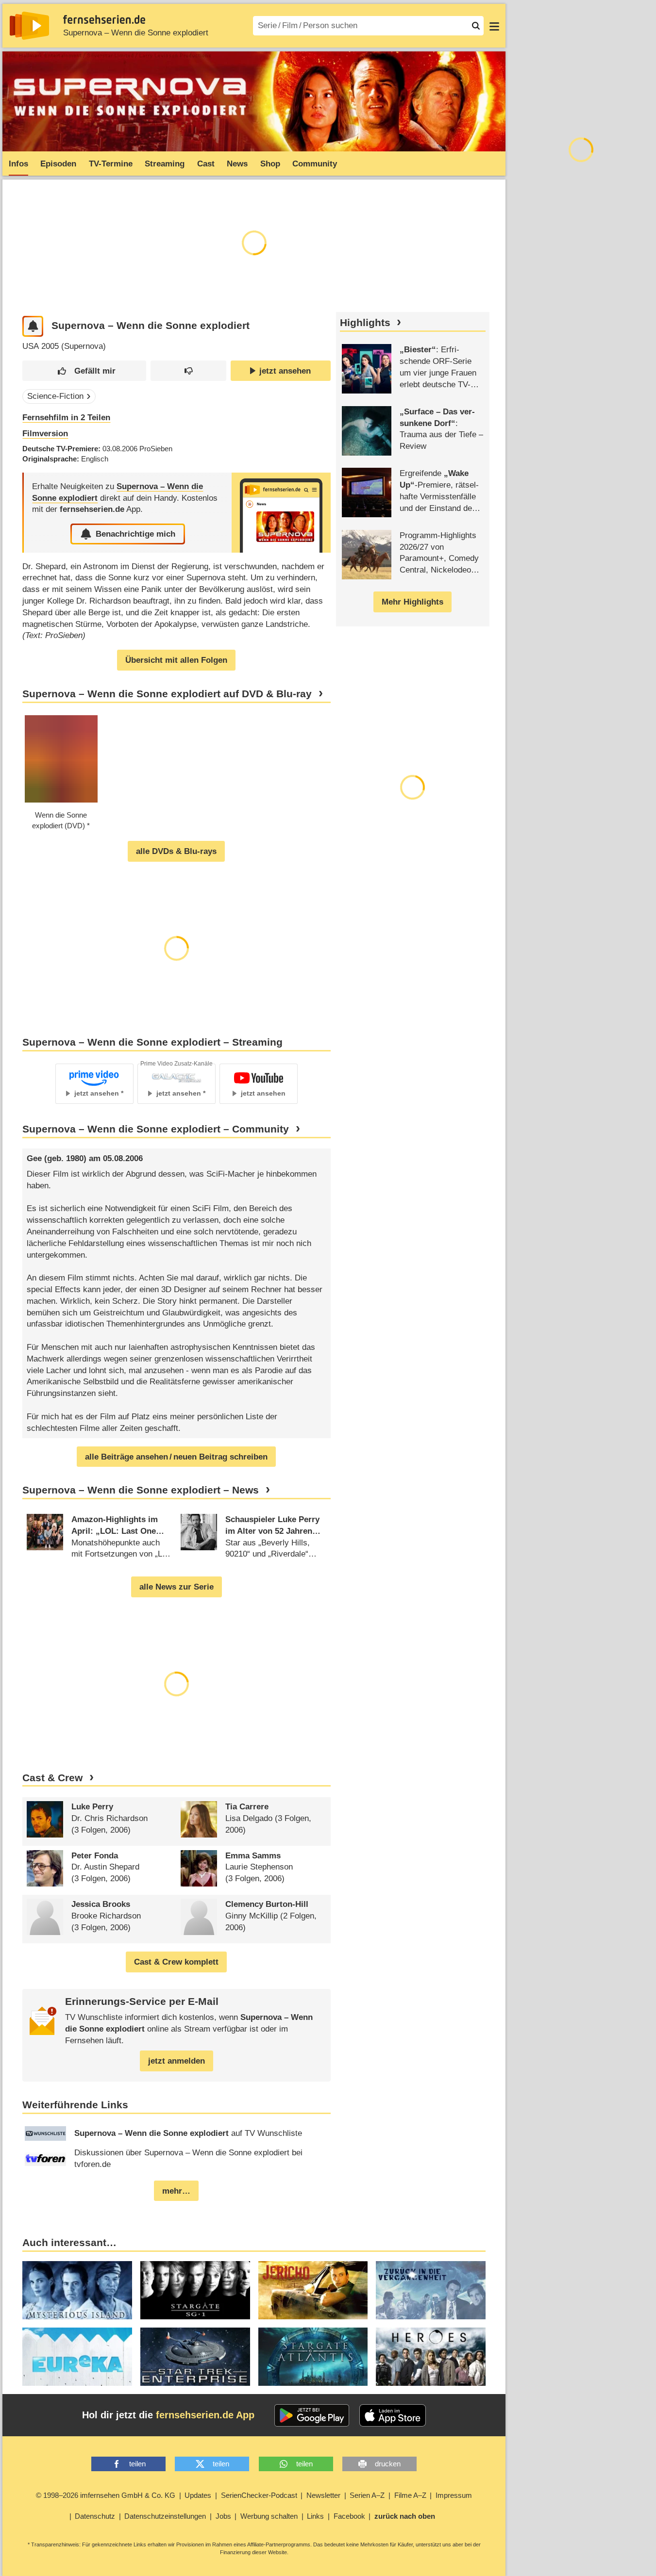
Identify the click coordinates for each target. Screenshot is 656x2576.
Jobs (223, 2516)
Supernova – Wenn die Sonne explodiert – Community (156, 1129)
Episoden (58, 164)
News (237, 164)
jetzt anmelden (177, 2061)
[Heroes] (431, 2357)
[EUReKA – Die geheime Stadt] (77, 2357)
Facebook (349, 2516)
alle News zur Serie (177, 1587)
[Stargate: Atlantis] (313, 2357)
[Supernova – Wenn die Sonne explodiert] (281, 513)
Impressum (454, 2495)
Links (315, 2516)
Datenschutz (95, 2516)
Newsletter (323, 2495)
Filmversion (45, 434)
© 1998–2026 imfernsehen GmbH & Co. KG (106, 2495)
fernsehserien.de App (205, 2415)
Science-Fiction (55, 396)
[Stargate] (195, 2290)
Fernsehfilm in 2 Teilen (66, 418)
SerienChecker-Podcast (259, 2495)
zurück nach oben (405, 2516)
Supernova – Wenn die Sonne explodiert (136, 33)
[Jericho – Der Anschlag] (313, 2290)
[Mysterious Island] (77, 2290)
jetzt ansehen (285, 371)
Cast (206, 164)
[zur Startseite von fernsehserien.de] (29, 26)
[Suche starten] (476, 26)
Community (315, 164)
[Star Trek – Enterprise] (195, 2357)
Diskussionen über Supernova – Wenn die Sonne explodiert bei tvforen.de (188, 2158)
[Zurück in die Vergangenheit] (431, 2290)
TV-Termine (111, 164)
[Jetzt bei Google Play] (312, 2415)
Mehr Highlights (412, 602)
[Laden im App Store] (393, 2415)
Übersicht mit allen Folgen (176, 660)
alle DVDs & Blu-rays (176, 851)
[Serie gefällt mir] (84, 371)
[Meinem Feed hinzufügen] (33, 326)
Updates (198, 2495)
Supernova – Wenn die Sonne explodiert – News (141, 1490)
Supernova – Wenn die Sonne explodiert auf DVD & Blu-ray (167, 694)
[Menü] (494, 26)
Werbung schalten (269, 2516)
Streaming (165, 164)
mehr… (176, 2191)
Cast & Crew (52, 1778)
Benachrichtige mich (135, 534)
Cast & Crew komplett (176, 1962)
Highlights (365, 323)
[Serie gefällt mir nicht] (188, 371)
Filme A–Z (410, 2495)
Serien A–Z (367, 2495)
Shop (270, 164)
